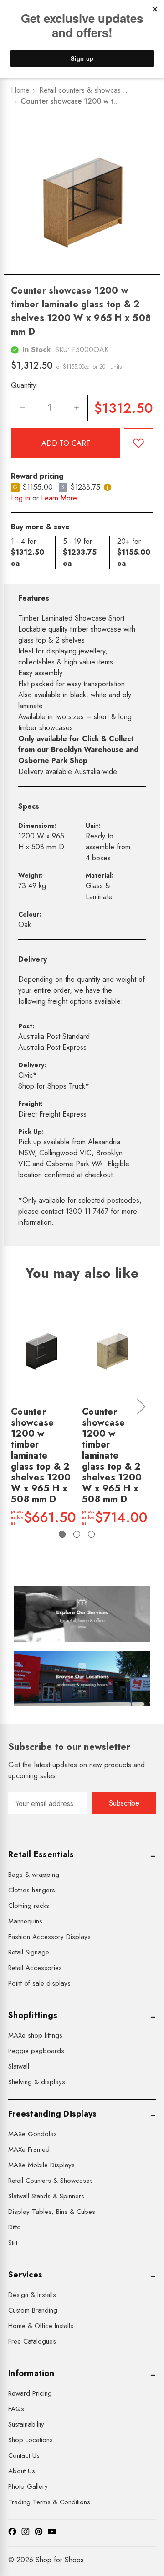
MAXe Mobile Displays (41, 2165)
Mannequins (25, 1921)
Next (141, 1406)
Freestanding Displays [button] (52, 2114)
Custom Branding (33, 2310)
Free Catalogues (32, 2341)
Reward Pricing (30, 2393)
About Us (22, 2471)
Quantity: (25, 385)
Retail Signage (29, 1952)
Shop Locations (31, 2440)
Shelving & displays (37, 2082)
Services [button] (25, 2275)
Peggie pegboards (36, 2051)
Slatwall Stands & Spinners (46, 2196)
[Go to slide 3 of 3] (91, 1534)
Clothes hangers (32, 1890)
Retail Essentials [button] (41, 1854)
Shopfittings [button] (33, 2015)
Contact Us (24, 2455)
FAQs (16, 2409)
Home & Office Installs (41, 2326)
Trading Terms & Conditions (49, 2502)
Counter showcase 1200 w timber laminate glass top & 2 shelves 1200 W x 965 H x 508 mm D (41, 1456)
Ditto (15, 2227)
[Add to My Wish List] (138, 443)
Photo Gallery (28, 2486)
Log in (20, 498)
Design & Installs (32, 2295)
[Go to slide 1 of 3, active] (62, 1534)
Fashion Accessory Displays (49, 1937)
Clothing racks (29, 1906)
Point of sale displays (39, 1983)
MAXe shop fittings (35, 2035)
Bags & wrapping (34, 1875)
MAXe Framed (29, 2149)
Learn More (59, 498)
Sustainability (26, 2424)
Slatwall (19, 2066)
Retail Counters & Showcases (51, 2181)
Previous (12, 1406)
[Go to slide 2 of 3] (77, 1534)
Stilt (13, 2243)
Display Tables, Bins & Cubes (52, 2212)
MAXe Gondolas (33, 2134)
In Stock (36, 350)
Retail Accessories (35, 1968)
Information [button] (31, 2373)
